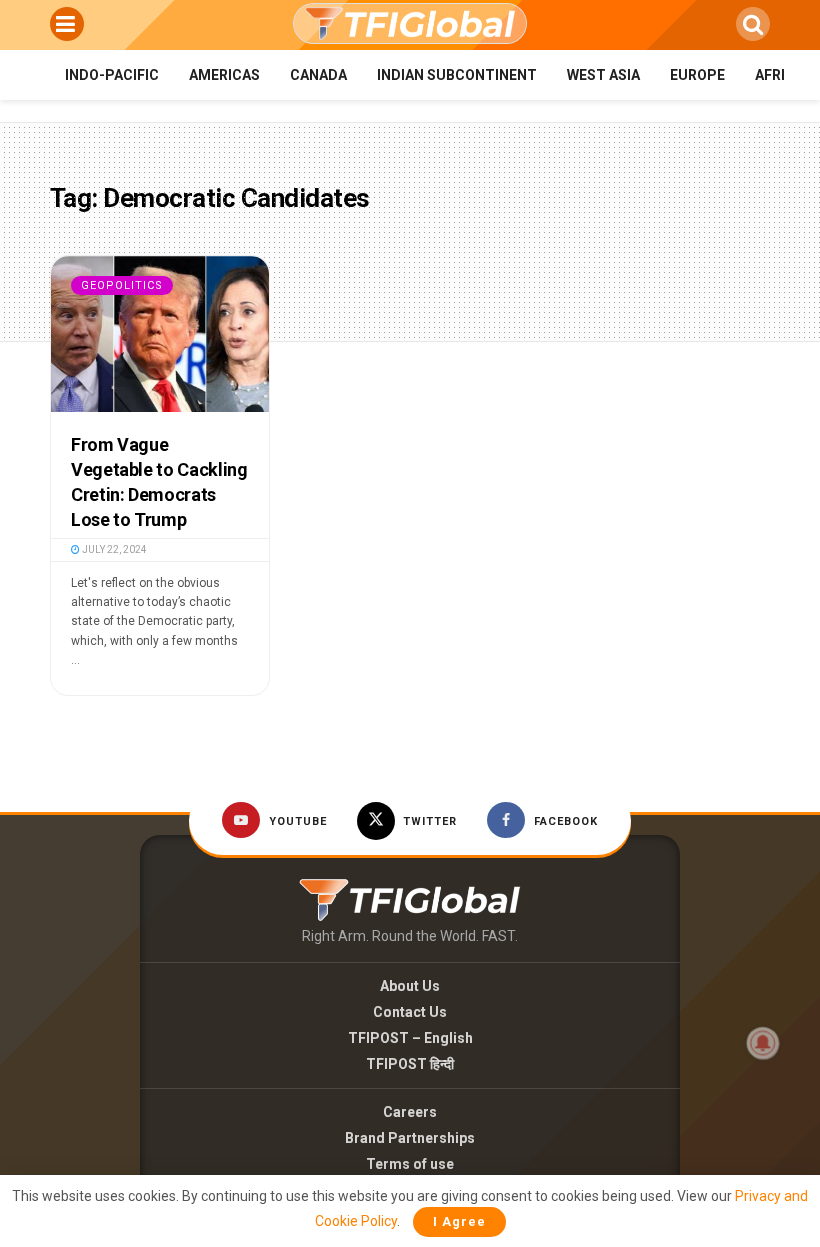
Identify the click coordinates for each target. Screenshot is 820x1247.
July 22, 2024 (113, 549)
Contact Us (410, 1012)
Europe (697, 75)
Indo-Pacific (112, 75)
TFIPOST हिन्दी (410, 1064)
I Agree (459, 1221)
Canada (318, 75)
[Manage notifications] (763, 1043)
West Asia (603, 75)
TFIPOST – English (410, 1038)
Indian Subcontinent (457, 75)
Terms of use (410, 1164)
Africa (779, 75)
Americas (224, 75)
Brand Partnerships (410, 1138)
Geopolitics (122, 285)
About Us (410, 986)
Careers (410, 1112)
